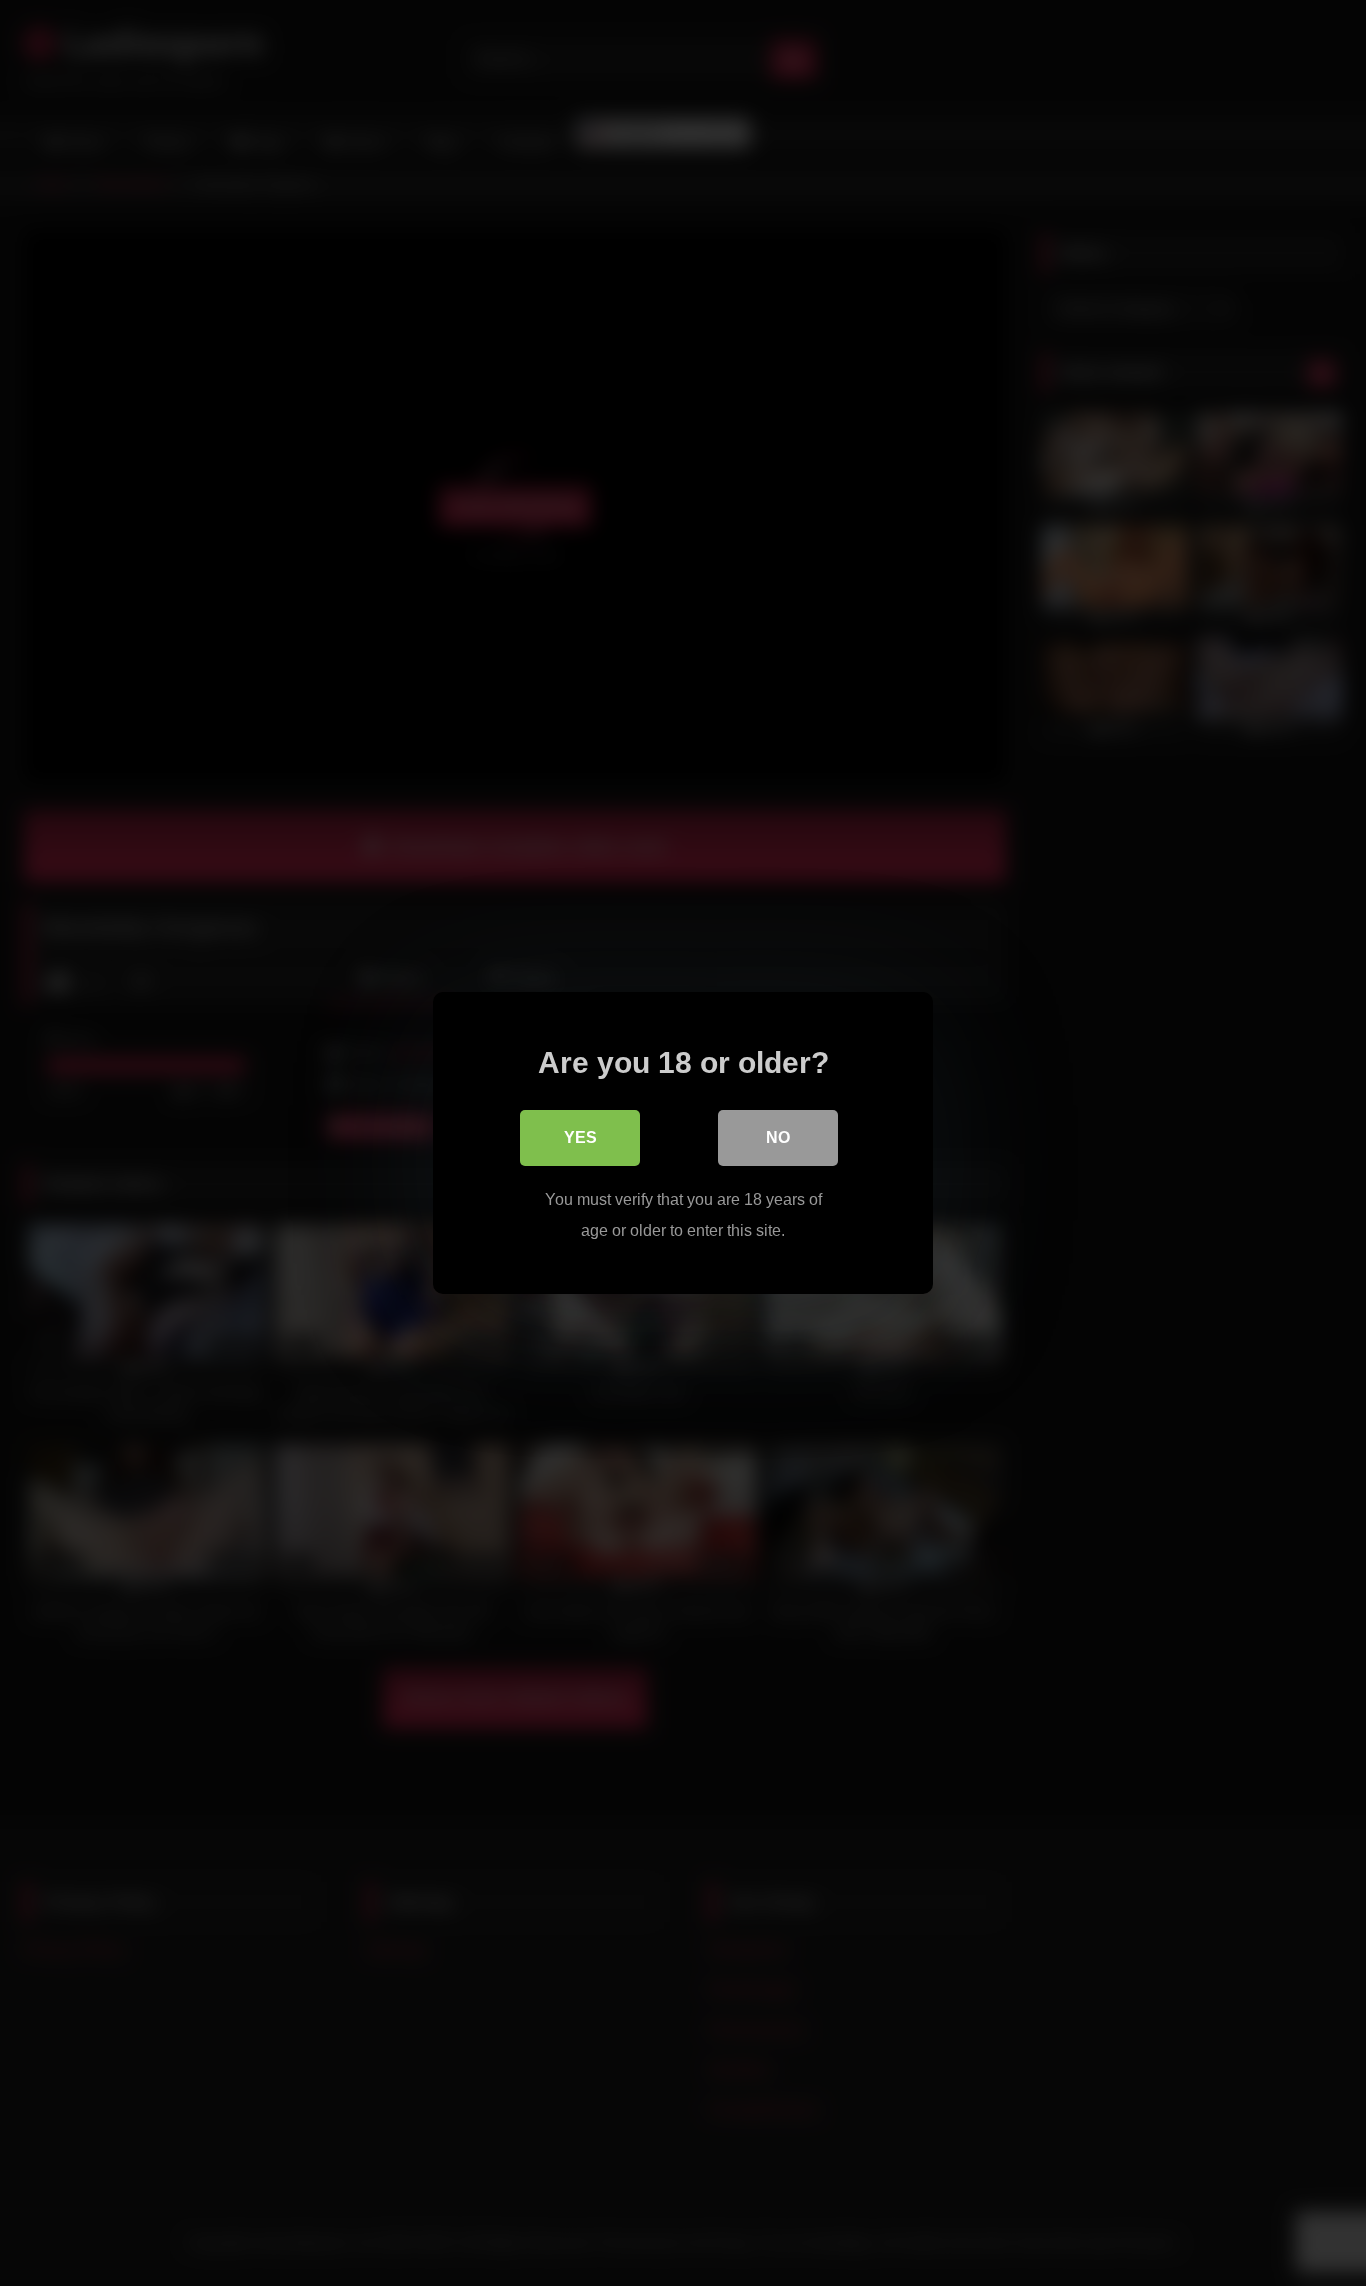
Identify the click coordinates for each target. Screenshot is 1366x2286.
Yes (580, 1137)
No (778, 1137)
